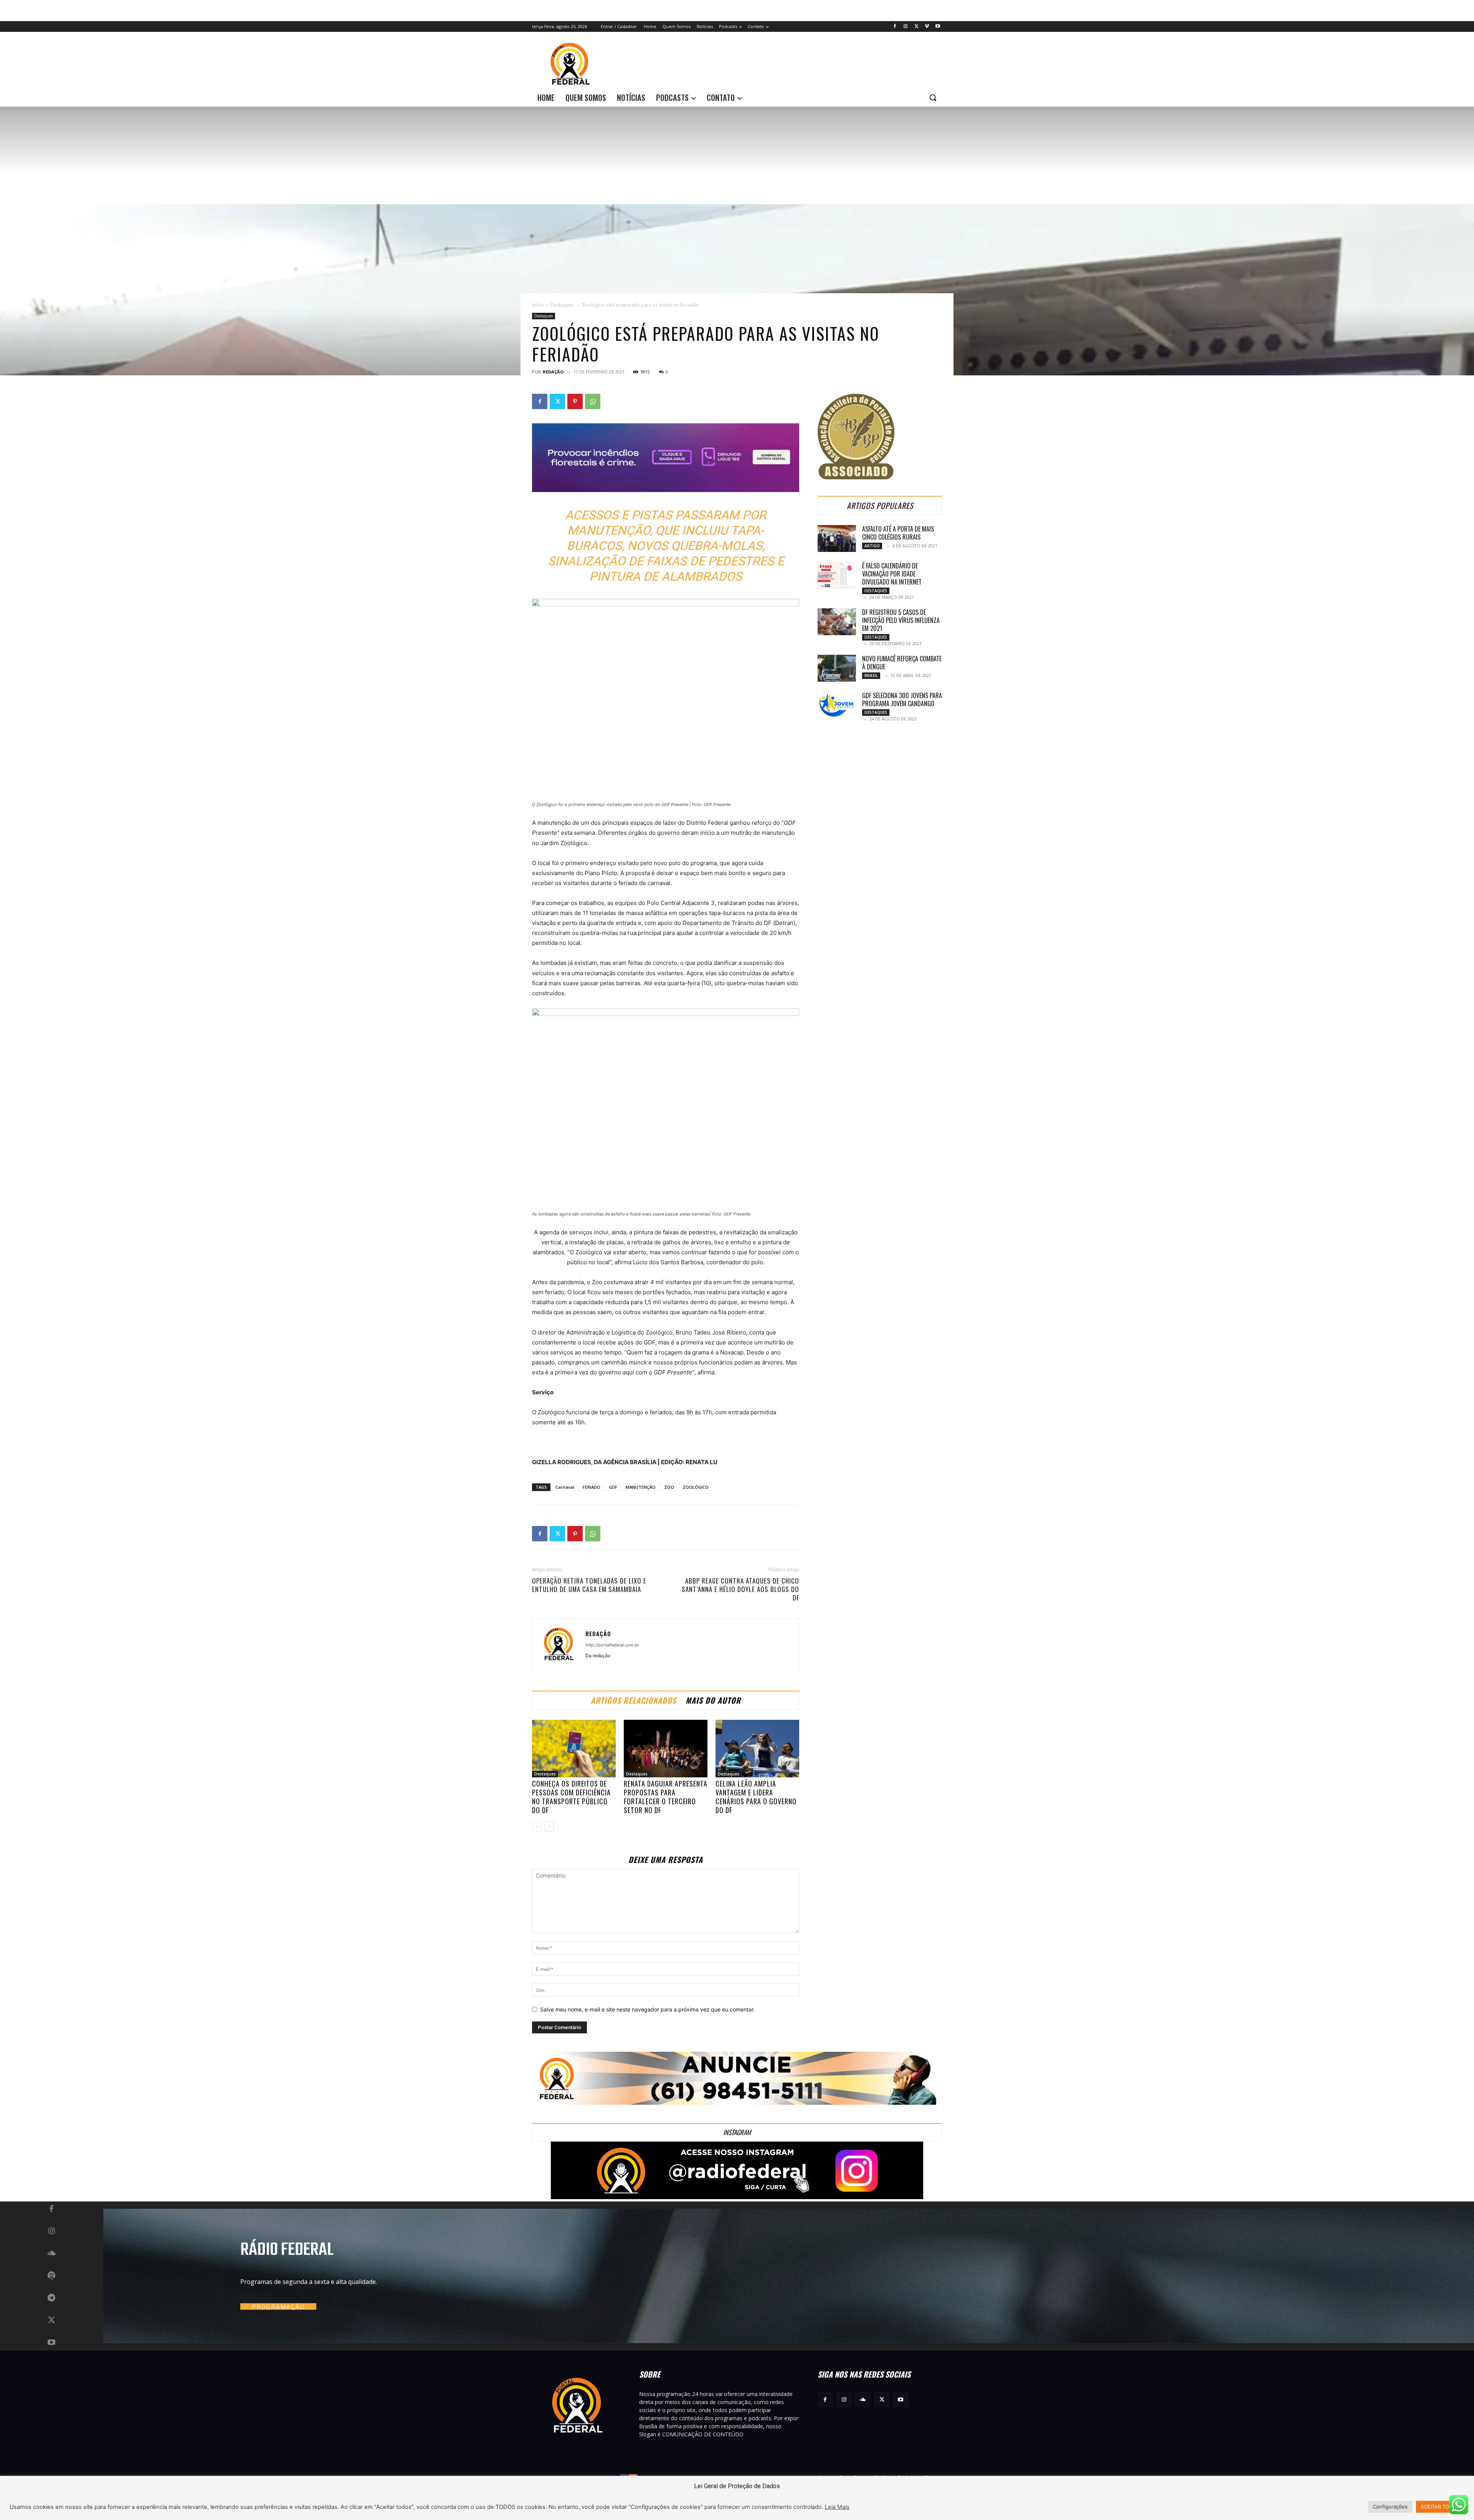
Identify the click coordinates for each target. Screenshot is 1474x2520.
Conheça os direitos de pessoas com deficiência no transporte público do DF (571, 1797)
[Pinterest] (575, 401)
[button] (933, 97)
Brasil (871, 675)
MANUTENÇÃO (641, 1487)
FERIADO (592, 1487)
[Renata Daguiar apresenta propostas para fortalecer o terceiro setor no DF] (666, 1749)
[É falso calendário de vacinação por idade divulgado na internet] (837, 575)
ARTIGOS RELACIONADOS (634, 1700)
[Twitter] (916, 27)
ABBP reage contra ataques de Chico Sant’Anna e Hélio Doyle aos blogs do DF (740, 1589)
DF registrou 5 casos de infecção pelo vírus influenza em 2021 (901, 620)
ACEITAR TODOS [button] (1440, 2507)
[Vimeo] (927, 27)
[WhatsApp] (593, 401)
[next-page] (549, 1827)
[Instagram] (906, 27)
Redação (553, 372)
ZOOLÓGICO (696, 1487)
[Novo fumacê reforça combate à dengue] (837, 668)
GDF (613, 1487)
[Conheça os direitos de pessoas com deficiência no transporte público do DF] (574, 1749)
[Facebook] (895, 27)
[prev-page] (537, 1827)
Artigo (872, 546)
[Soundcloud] (51, 2254)
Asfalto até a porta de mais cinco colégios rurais (898, 533)
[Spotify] (51, 2276)
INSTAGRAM (737, 2132)
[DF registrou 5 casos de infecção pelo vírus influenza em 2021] (837, 622)
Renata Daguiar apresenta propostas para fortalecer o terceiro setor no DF (666, 1797)
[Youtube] (938, 27)
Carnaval (565, 1487)
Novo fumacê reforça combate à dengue (902, 663)
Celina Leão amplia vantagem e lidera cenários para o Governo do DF (756, 1797)
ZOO (669, 1487)
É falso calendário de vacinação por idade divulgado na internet (892, 574)
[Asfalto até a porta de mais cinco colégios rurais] (837, 538)
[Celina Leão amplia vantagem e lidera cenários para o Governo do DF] (757, 1749)
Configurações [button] (1390, 2507)
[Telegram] (51, 2298)
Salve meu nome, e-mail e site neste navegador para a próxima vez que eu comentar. (647, 2009)
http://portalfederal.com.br (612, 1645)
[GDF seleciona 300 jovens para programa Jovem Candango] (837, 705)
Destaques (563, 305)
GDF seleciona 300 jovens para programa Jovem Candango (902, 699)
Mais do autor (713, 1700)
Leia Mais (837, 2507)
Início (538, 305)
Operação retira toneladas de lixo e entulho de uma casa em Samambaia (589, 1585)
